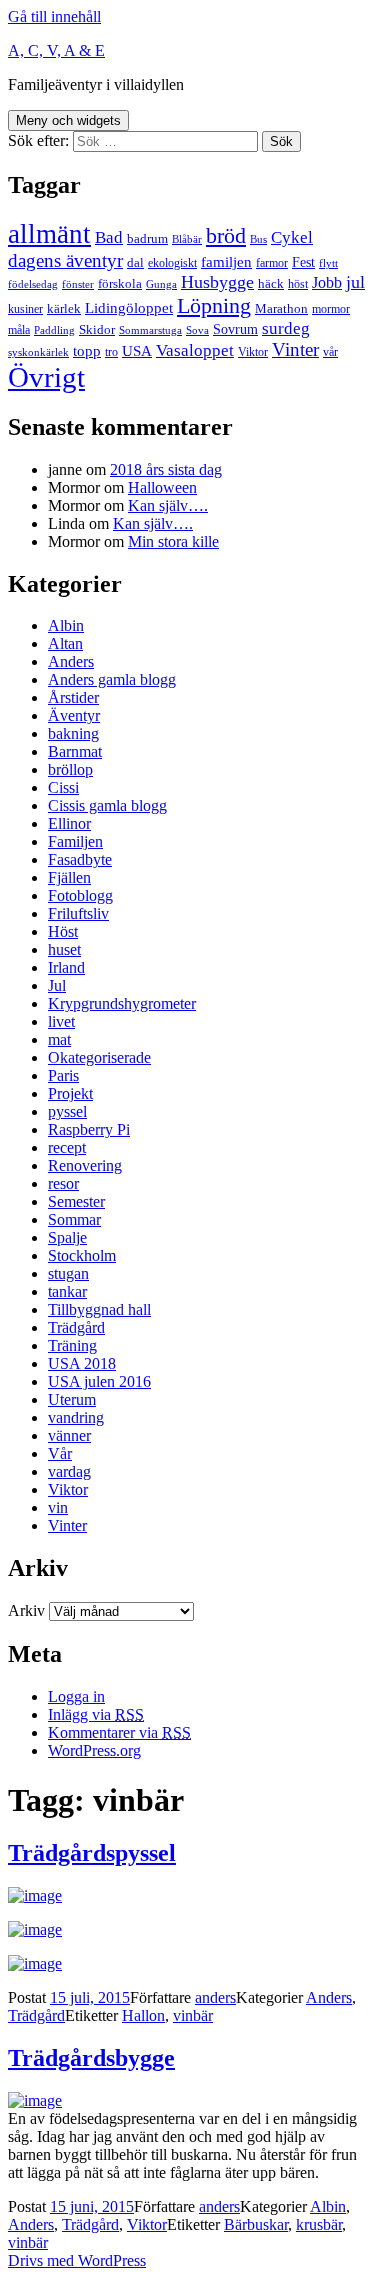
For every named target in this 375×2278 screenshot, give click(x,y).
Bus (258, 239)
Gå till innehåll (54, 16)
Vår (60, 1453)
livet (61, 1021)
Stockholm (82, 1255)
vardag (69, 1471)
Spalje (67, 1237)
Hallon (143, 2015)
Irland (66, 967)
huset (64, 949)
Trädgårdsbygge (91, 2058)
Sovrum (235, 329)
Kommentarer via (119, 1732)
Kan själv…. (168, 505)
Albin (66, 625)
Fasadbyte (80, 859)
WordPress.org (94, 1750)
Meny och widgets (68, 120)
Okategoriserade (99, 1057)
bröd (226, 236)
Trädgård (76, 1327)
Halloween (162, 487)
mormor (331, 309)
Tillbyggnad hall (99, 1309)
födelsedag (33, 284)
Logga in (76, 1696)
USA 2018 (82, 1363)
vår (330, 352)
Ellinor (69, 823)
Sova (197, 330)
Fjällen (69, 877)
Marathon (281, 308)
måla (19, 330)
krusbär (319, 2224)
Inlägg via (96, 1714)
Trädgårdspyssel (92, 1853)
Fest (303, 262)
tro (111, 352)
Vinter (295, 349)
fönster (78, 284)
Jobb (327, 282)
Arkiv (26, 1610)
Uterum (72, 1399)
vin (58, 1507)
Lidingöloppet (129, 308)
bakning (73, 733)
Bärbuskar (256, 2224)
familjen (226, 262)
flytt (328, 263)
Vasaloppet (195, 350)
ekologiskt (172, 263)
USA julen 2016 (99, 1381)
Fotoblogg (80, 895)
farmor (272, 263)
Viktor (253, 352)
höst (298, 284)
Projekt (70, 1093)
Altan (65, 643)
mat (59, 1039)
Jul (57, 985)
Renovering (85, 1165)
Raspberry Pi (89, 1129)
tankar (67, 1291)
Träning (72, 1345)
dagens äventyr (65, 260)
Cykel (292, 237)
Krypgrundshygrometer (122, 1003)
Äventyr (74, 715)
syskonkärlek (38, 352)
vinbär (193, 2015)
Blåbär (187, 239)
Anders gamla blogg (112, 679)
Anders (71, 661)
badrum (147, 238)
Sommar (74, 1219)
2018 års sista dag (166, 469)
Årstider (73, 697)
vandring (76, 1417)
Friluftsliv (78, 913)
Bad (109, 237)
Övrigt (46, 377)
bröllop (70, 769)
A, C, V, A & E (56, 50)
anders (215, 1997)
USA (137, 351)
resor (63, 1183)
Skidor (97, 329)
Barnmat (75, 751)
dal (135, 262)
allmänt (49, 234)
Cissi (63, 787)
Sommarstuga (150, 330)
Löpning (214, 305)
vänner (69, 1435)
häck (271, 283)
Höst (63, 931)
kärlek (64, 308)
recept (67, 1147)
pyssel (67, 1111)
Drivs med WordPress (77, 2260)
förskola (120, 283)
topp (87, 351)
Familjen (75, 841)
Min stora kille (173, 541)
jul (355, 282)
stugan (68, 1273)
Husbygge (217, 282)
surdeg (286, 328)
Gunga (161, 284)
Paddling (54, 330)
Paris (63, 1075)
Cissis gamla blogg (107, 805)
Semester (76, 1201)
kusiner (25, 309)
